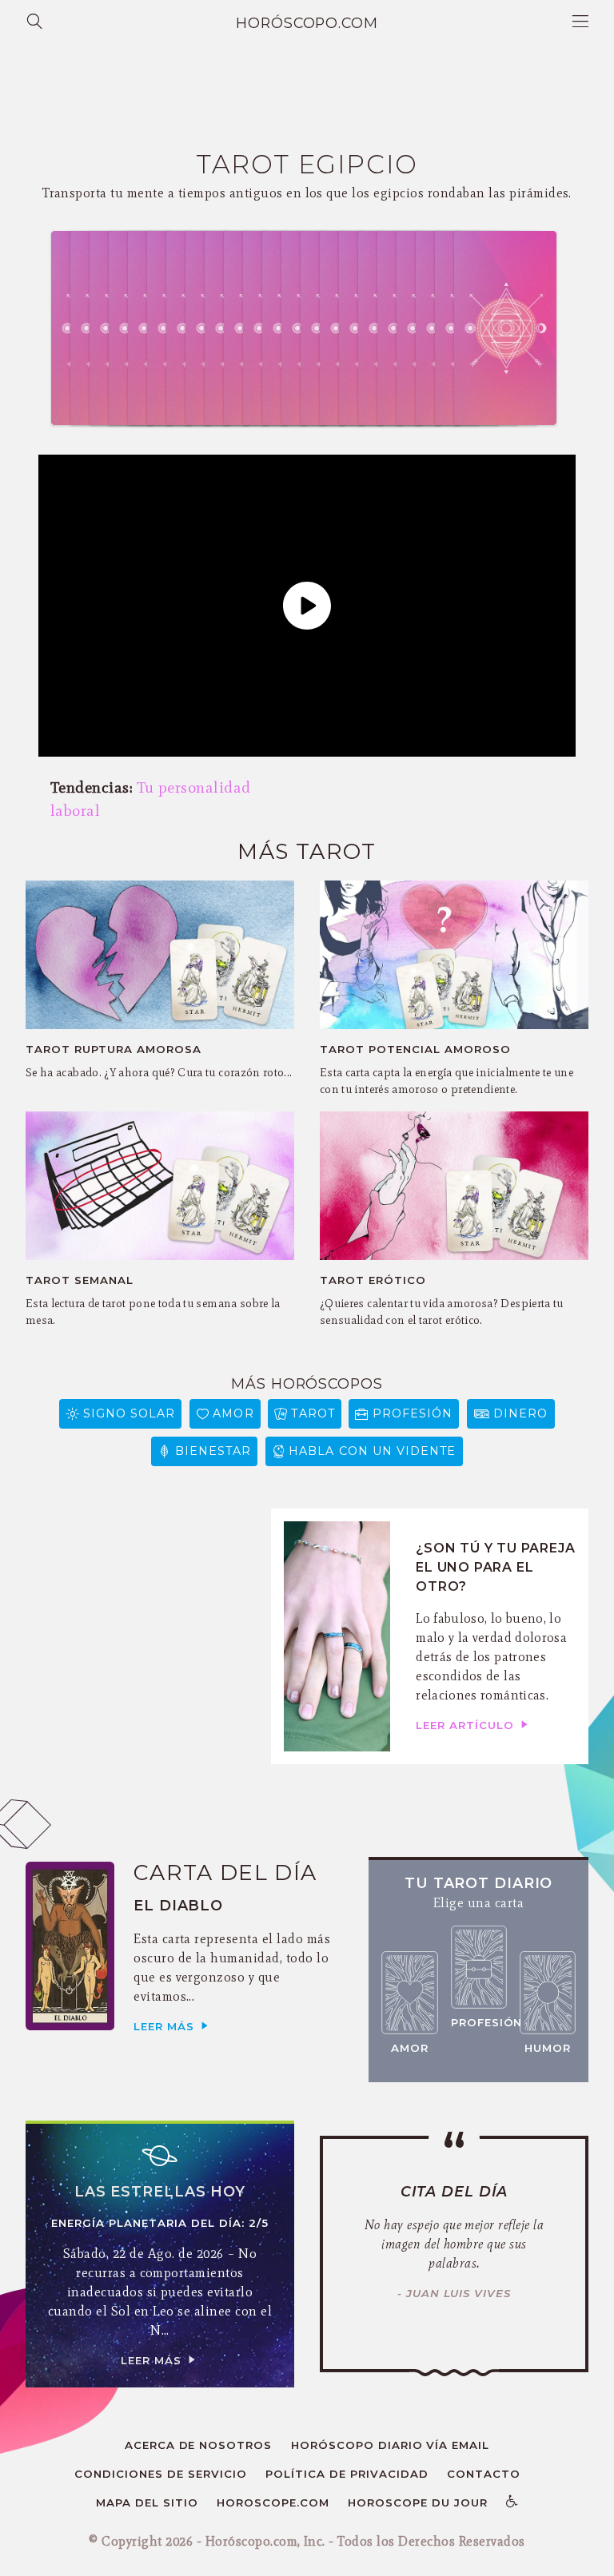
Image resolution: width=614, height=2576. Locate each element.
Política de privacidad (347, 2474)
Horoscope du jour (418, 2502)
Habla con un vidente (372, 1451)
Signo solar (130, 1413)
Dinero (520, 1413)
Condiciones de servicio (161, 2474)
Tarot (313, 1413)
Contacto (484, 2474)
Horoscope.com (273, 2502)
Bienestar (213, 1451)
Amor (233, 1413)
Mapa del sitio (147, 2502)
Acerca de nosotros (199, 2445)
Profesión (413, 1413)
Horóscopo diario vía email (391, 2445)
